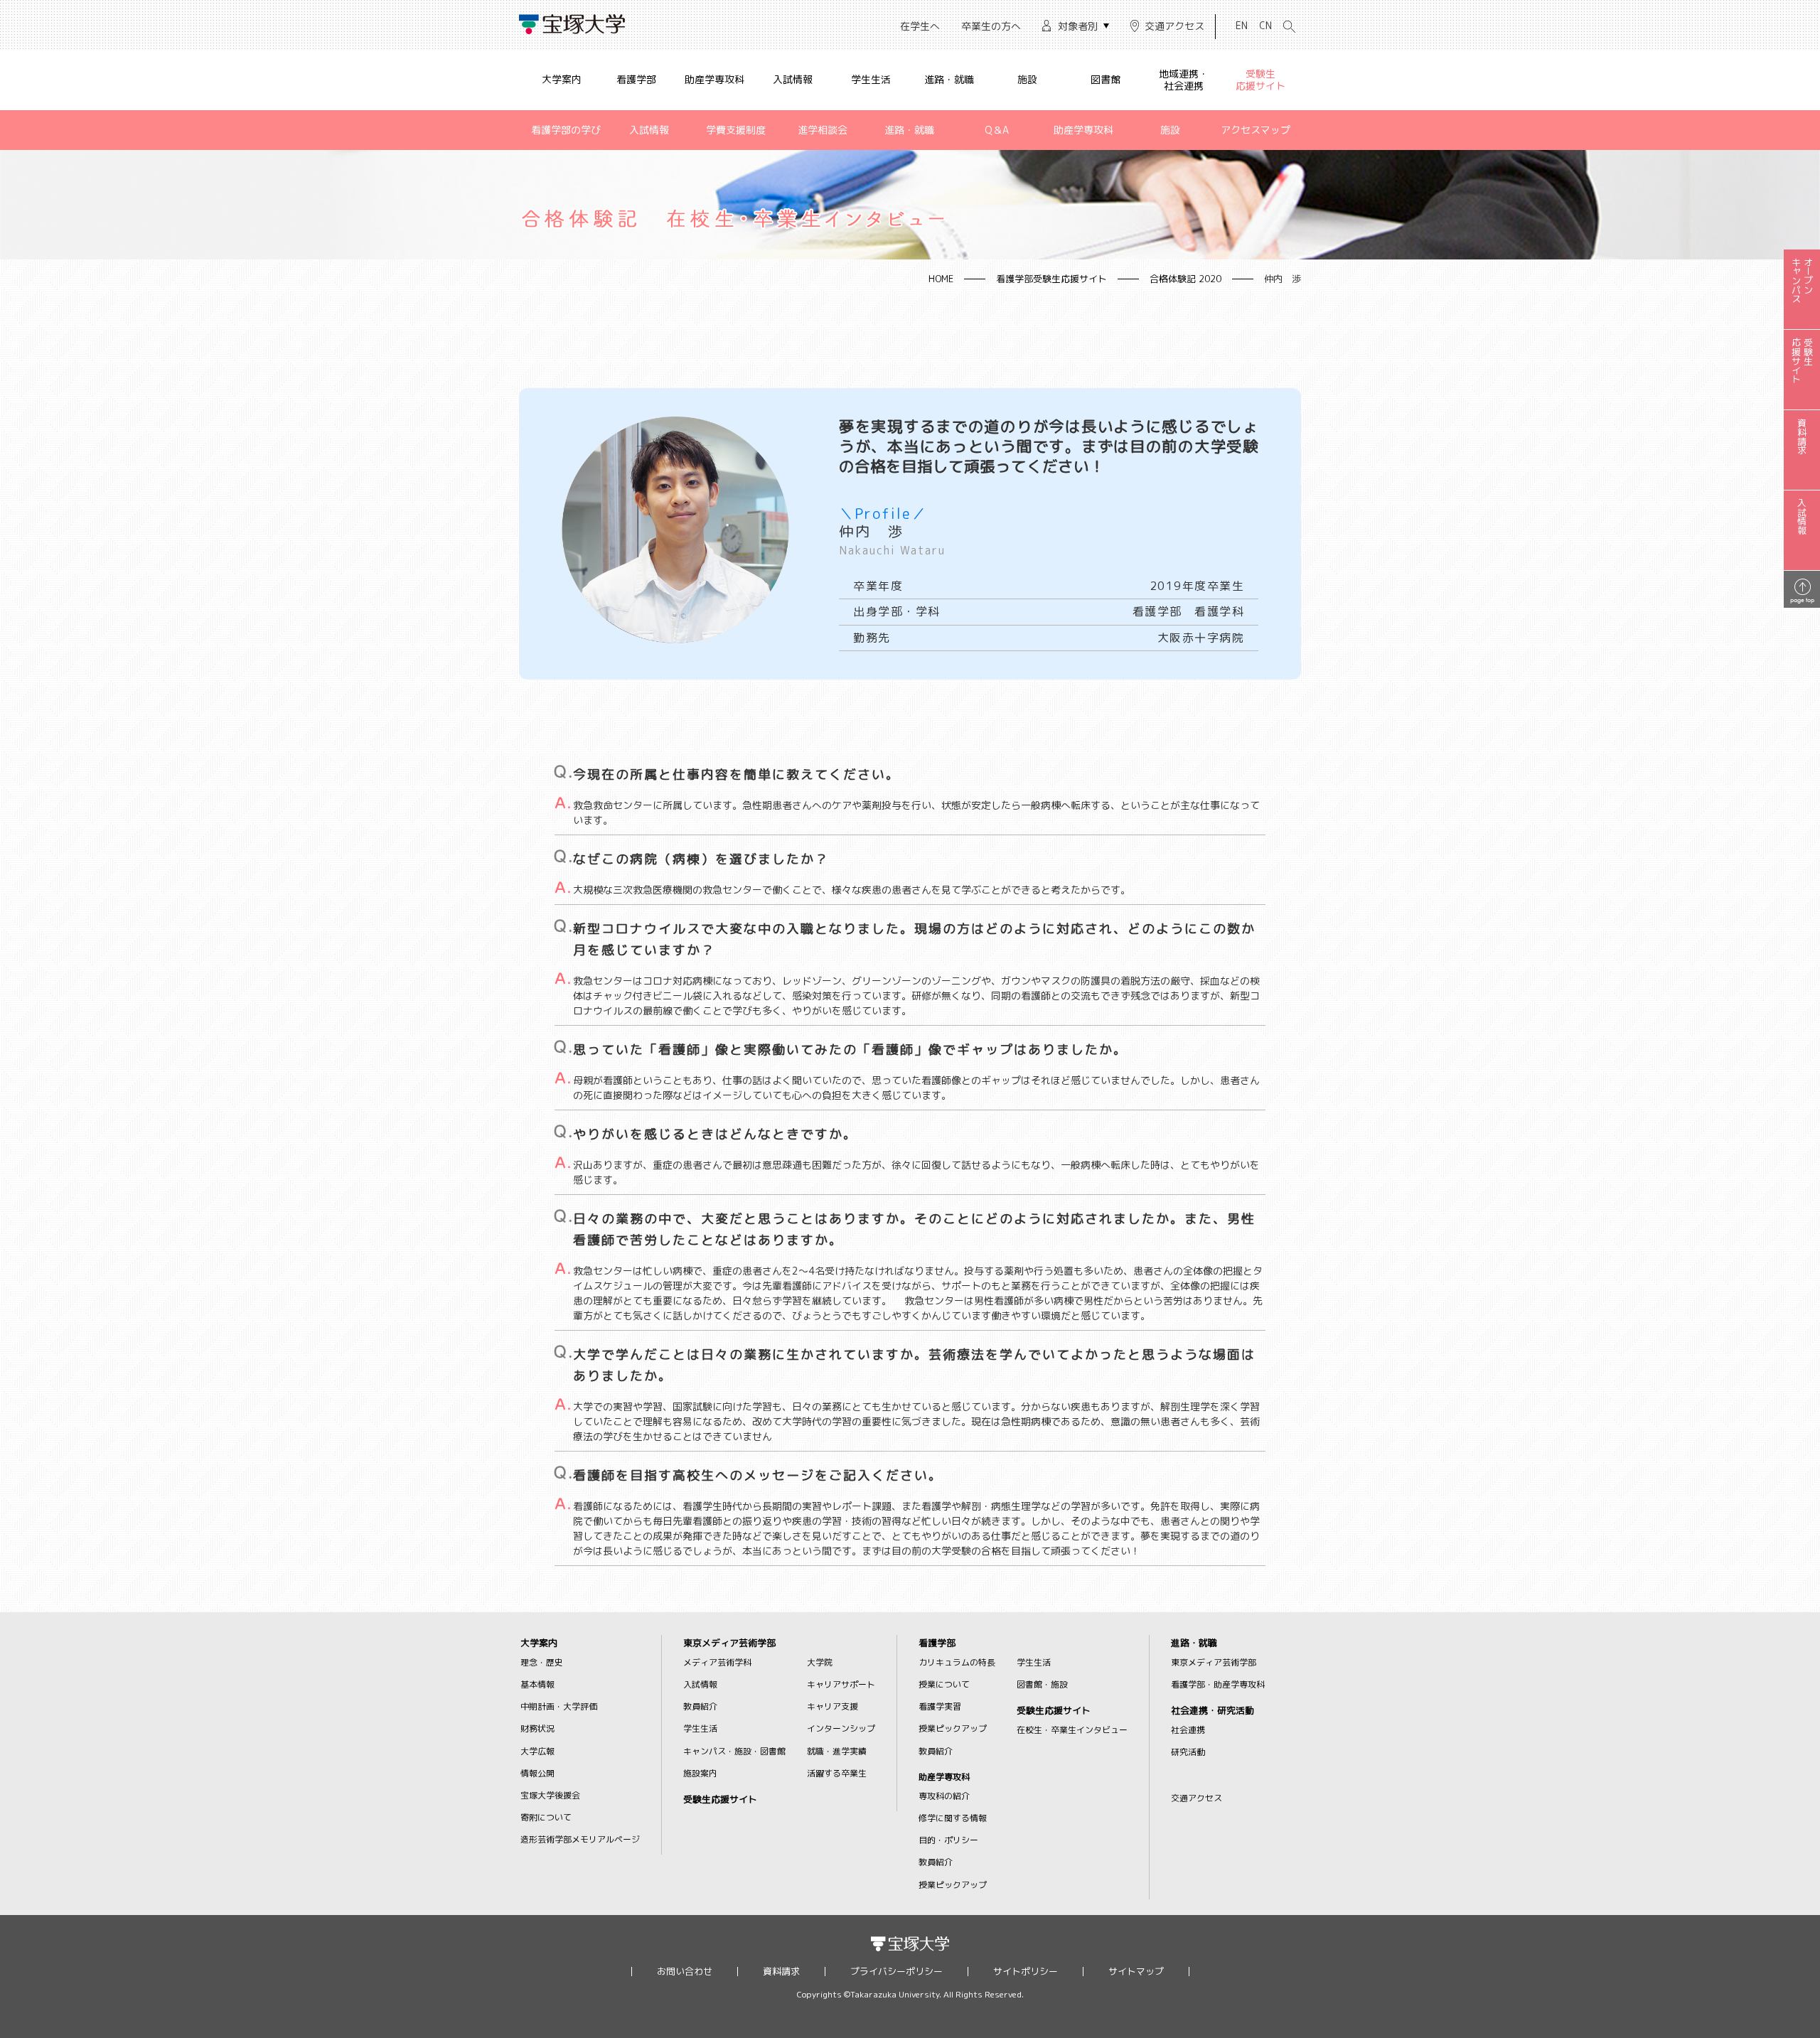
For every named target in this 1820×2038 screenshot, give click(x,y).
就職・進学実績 (837, 1751)
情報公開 (537, 1773)
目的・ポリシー (948, 1840)
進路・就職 (949, 79)
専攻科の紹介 (944, 1796)
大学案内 (562, 79)
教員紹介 (700, 1706)
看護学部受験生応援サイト (1051, 279)
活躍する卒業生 (837, 1773)
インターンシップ (841, 1728)
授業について (944, 1684)
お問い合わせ (685, 1972)
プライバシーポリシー (896, 1972)
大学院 (820, 1662)
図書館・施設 (1042, 1684)
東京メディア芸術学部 (729, 1643)
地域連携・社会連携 (1184, 80)
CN (1265, 25)
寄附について (546, 1817)
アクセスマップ (1256, 130)
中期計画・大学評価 (559, 1706)
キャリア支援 (833, 1706)
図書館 (1106, 79)
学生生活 (871, 79)
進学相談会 (823, 130)
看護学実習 (940, 1706)
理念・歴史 (542, 1662)
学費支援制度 (736, 130)
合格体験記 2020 (1185, 279)
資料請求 (781, 1972)
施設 (1027, 79)
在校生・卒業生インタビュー (1072, 1730)
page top (1802, 600)
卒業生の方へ (991, 26)
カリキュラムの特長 (957, 1662)
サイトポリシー (1026, 1972)
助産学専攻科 (714, 79)
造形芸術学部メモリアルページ (580, 1839)
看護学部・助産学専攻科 (1218, 1684)
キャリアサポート (841, 1684)
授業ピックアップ (953, 1728)
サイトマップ (1136, 1972)
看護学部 (636, 79)
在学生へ (920, 26)
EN (1242, 25)
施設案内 (700, 1773)
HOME (941, 279)
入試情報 (793, 79)
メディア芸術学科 (717, 1662)
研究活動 (1188, 1752)
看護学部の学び (566, 130)
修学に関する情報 (953, 1818)
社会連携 (1188, 1730)
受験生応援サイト (1260, 80)
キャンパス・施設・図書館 (734, 1751)
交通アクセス (1174, 26)
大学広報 (537, 1751)
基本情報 (537, 1684)
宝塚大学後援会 (550, 1795)
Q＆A (997, 130)
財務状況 (537, 1728)
